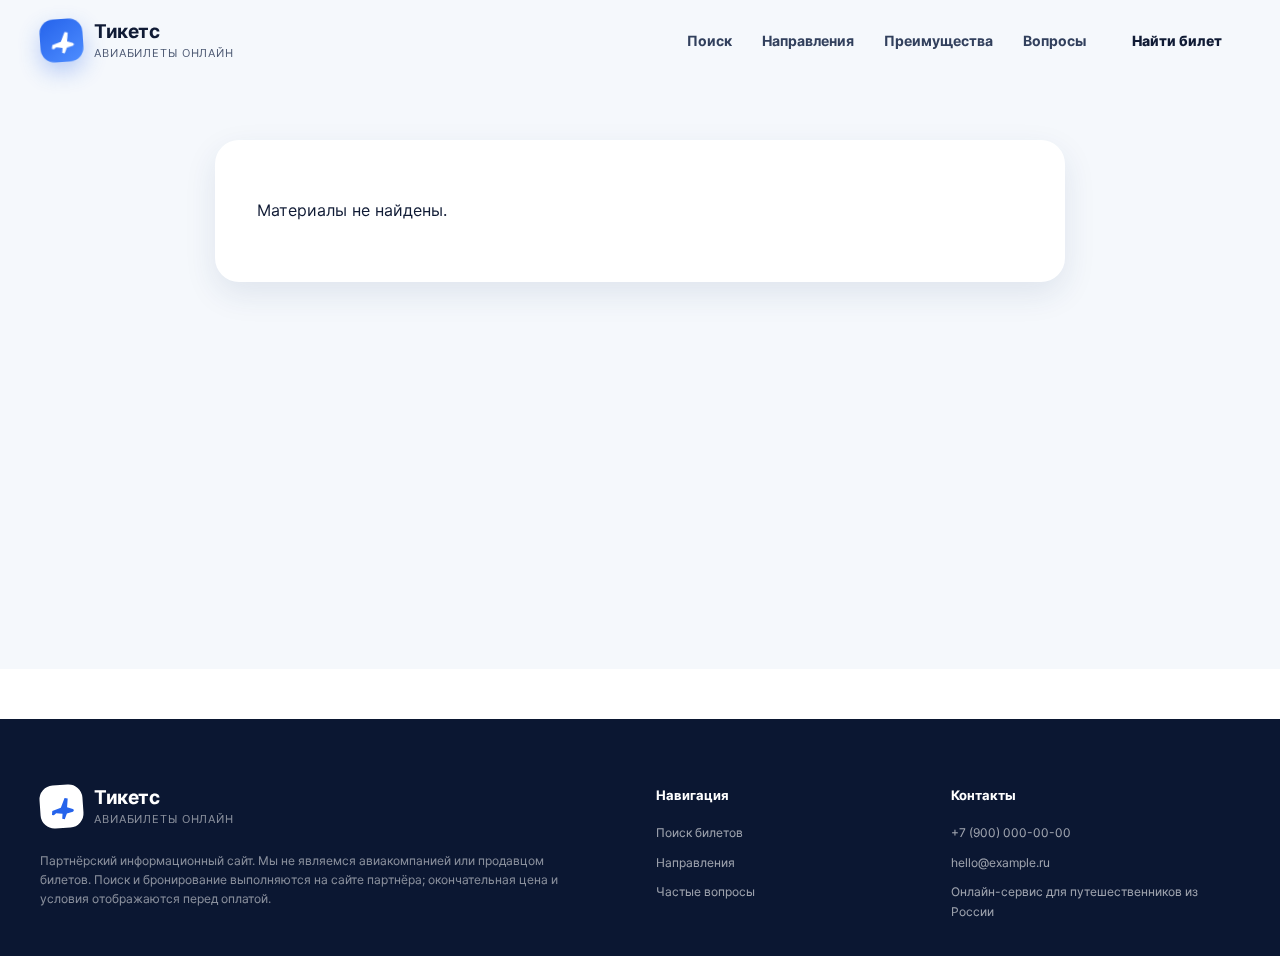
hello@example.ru (1000, 862)
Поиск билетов (699, 832)
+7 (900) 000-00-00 (1011, 832)
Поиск (709, 40)
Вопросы (1054, 40)
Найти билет (1177, 40)
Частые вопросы (705, 891)
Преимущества (938, 40)
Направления (808, 40)
